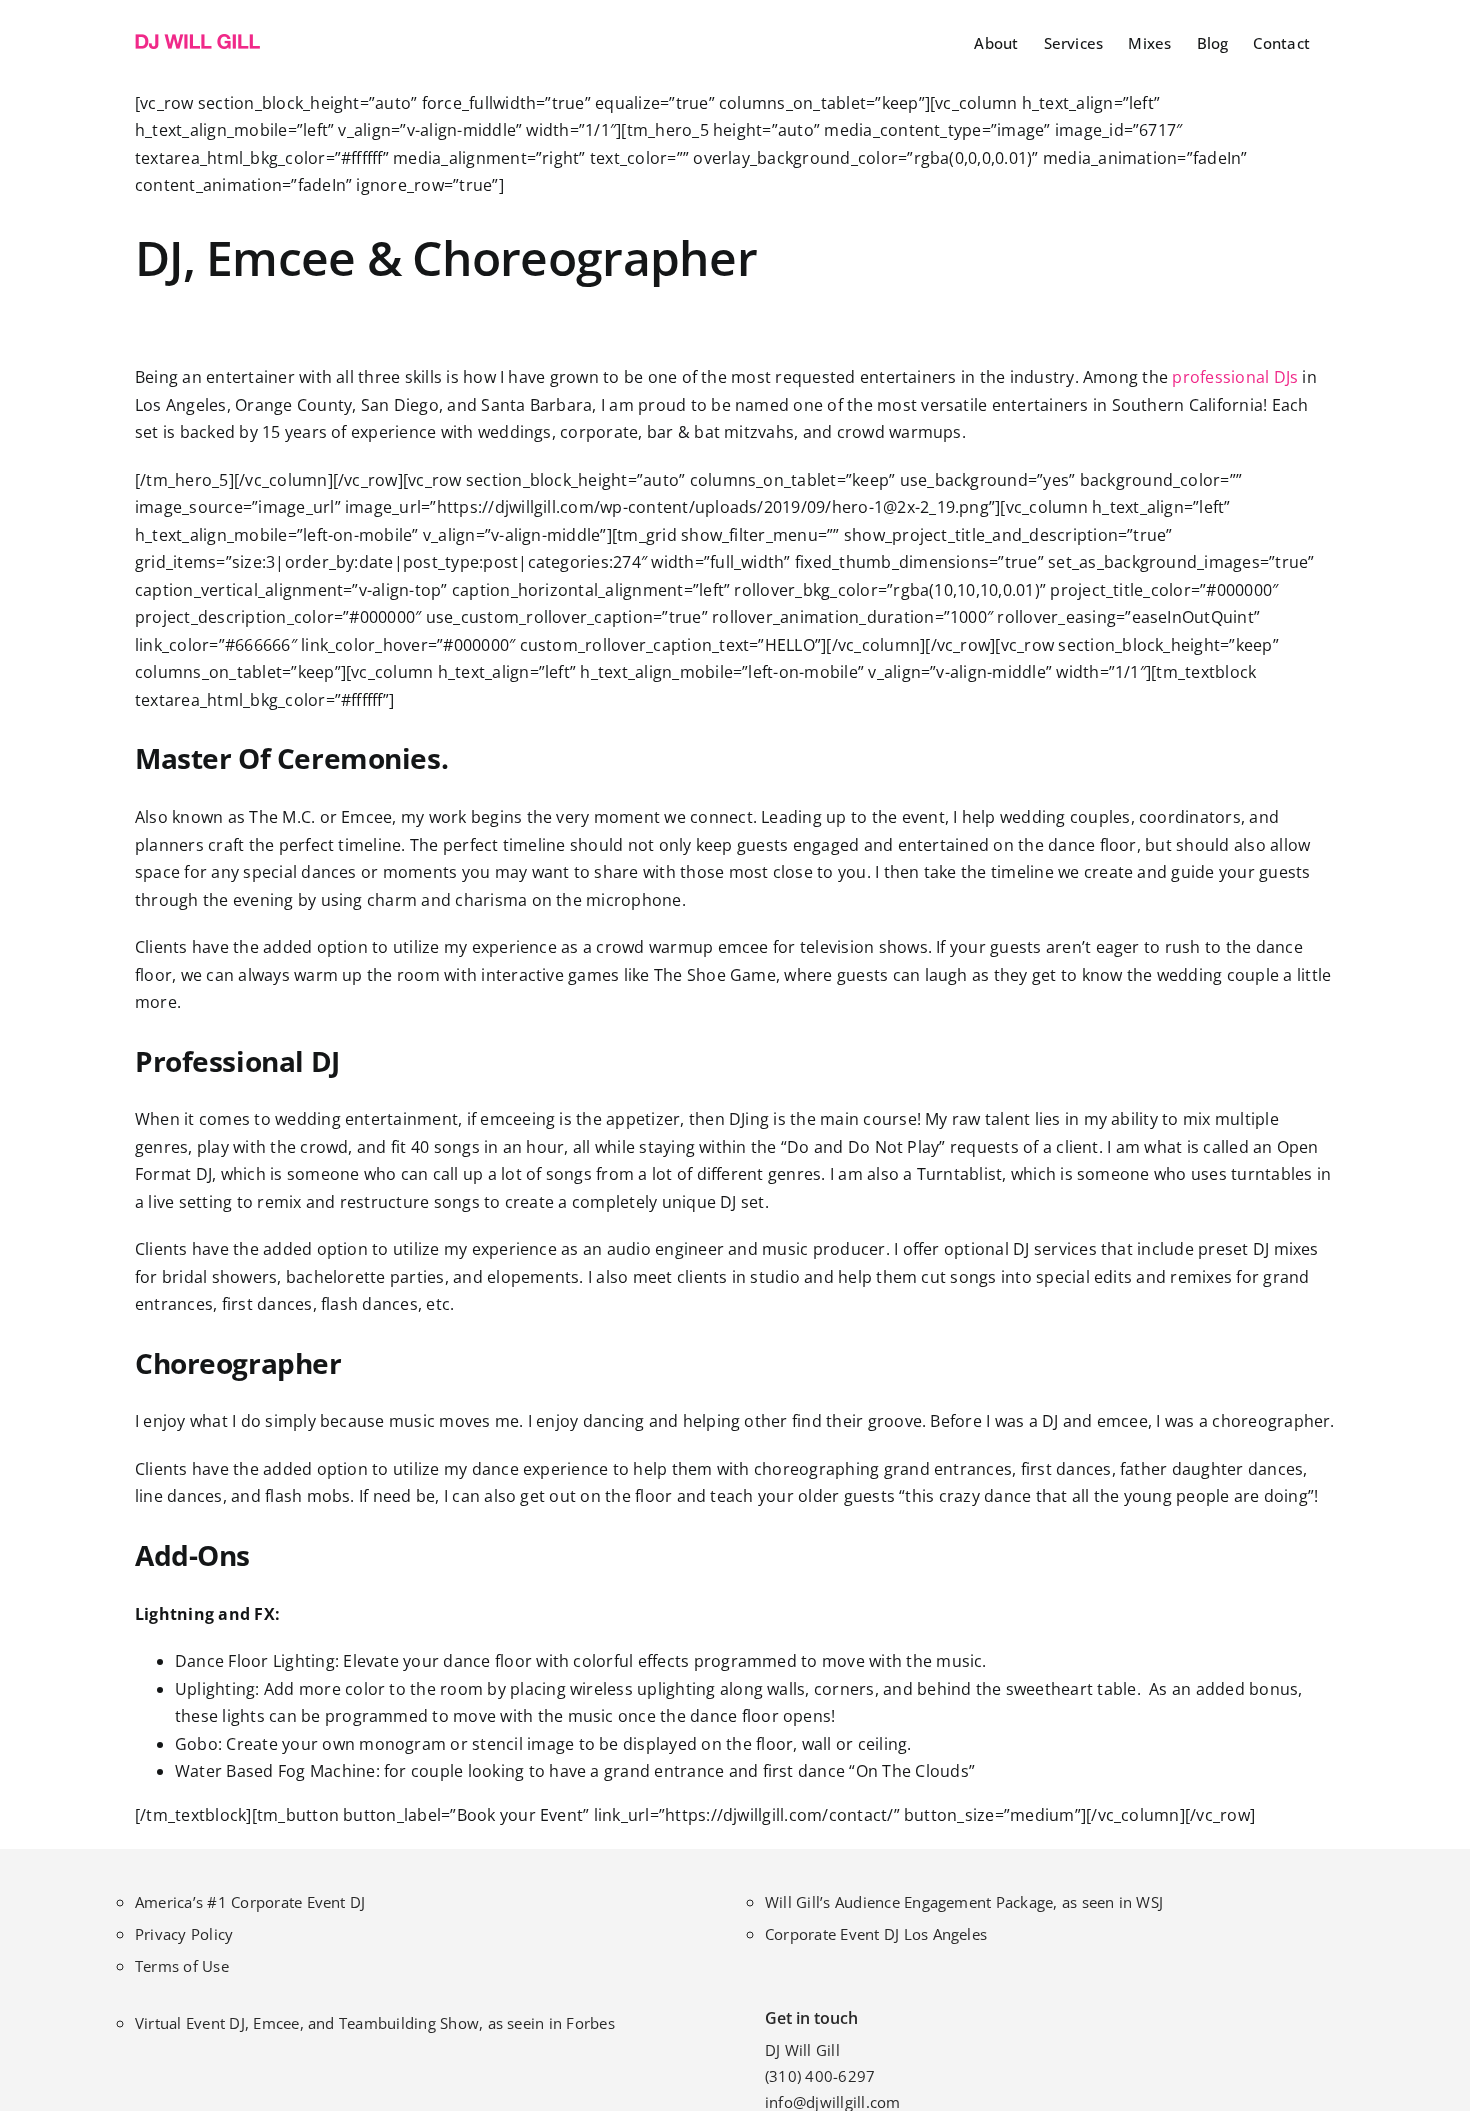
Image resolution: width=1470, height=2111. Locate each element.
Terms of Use (182, 1966)
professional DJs (1235, 377)
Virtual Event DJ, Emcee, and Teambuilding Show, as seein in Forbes (375, 2023)
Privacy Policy (184, 1934)
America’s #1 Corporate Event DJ (250, 1902)
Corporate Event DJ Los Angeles (876, 1934)
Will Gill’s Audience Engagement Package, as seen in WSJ (964, 1902)
